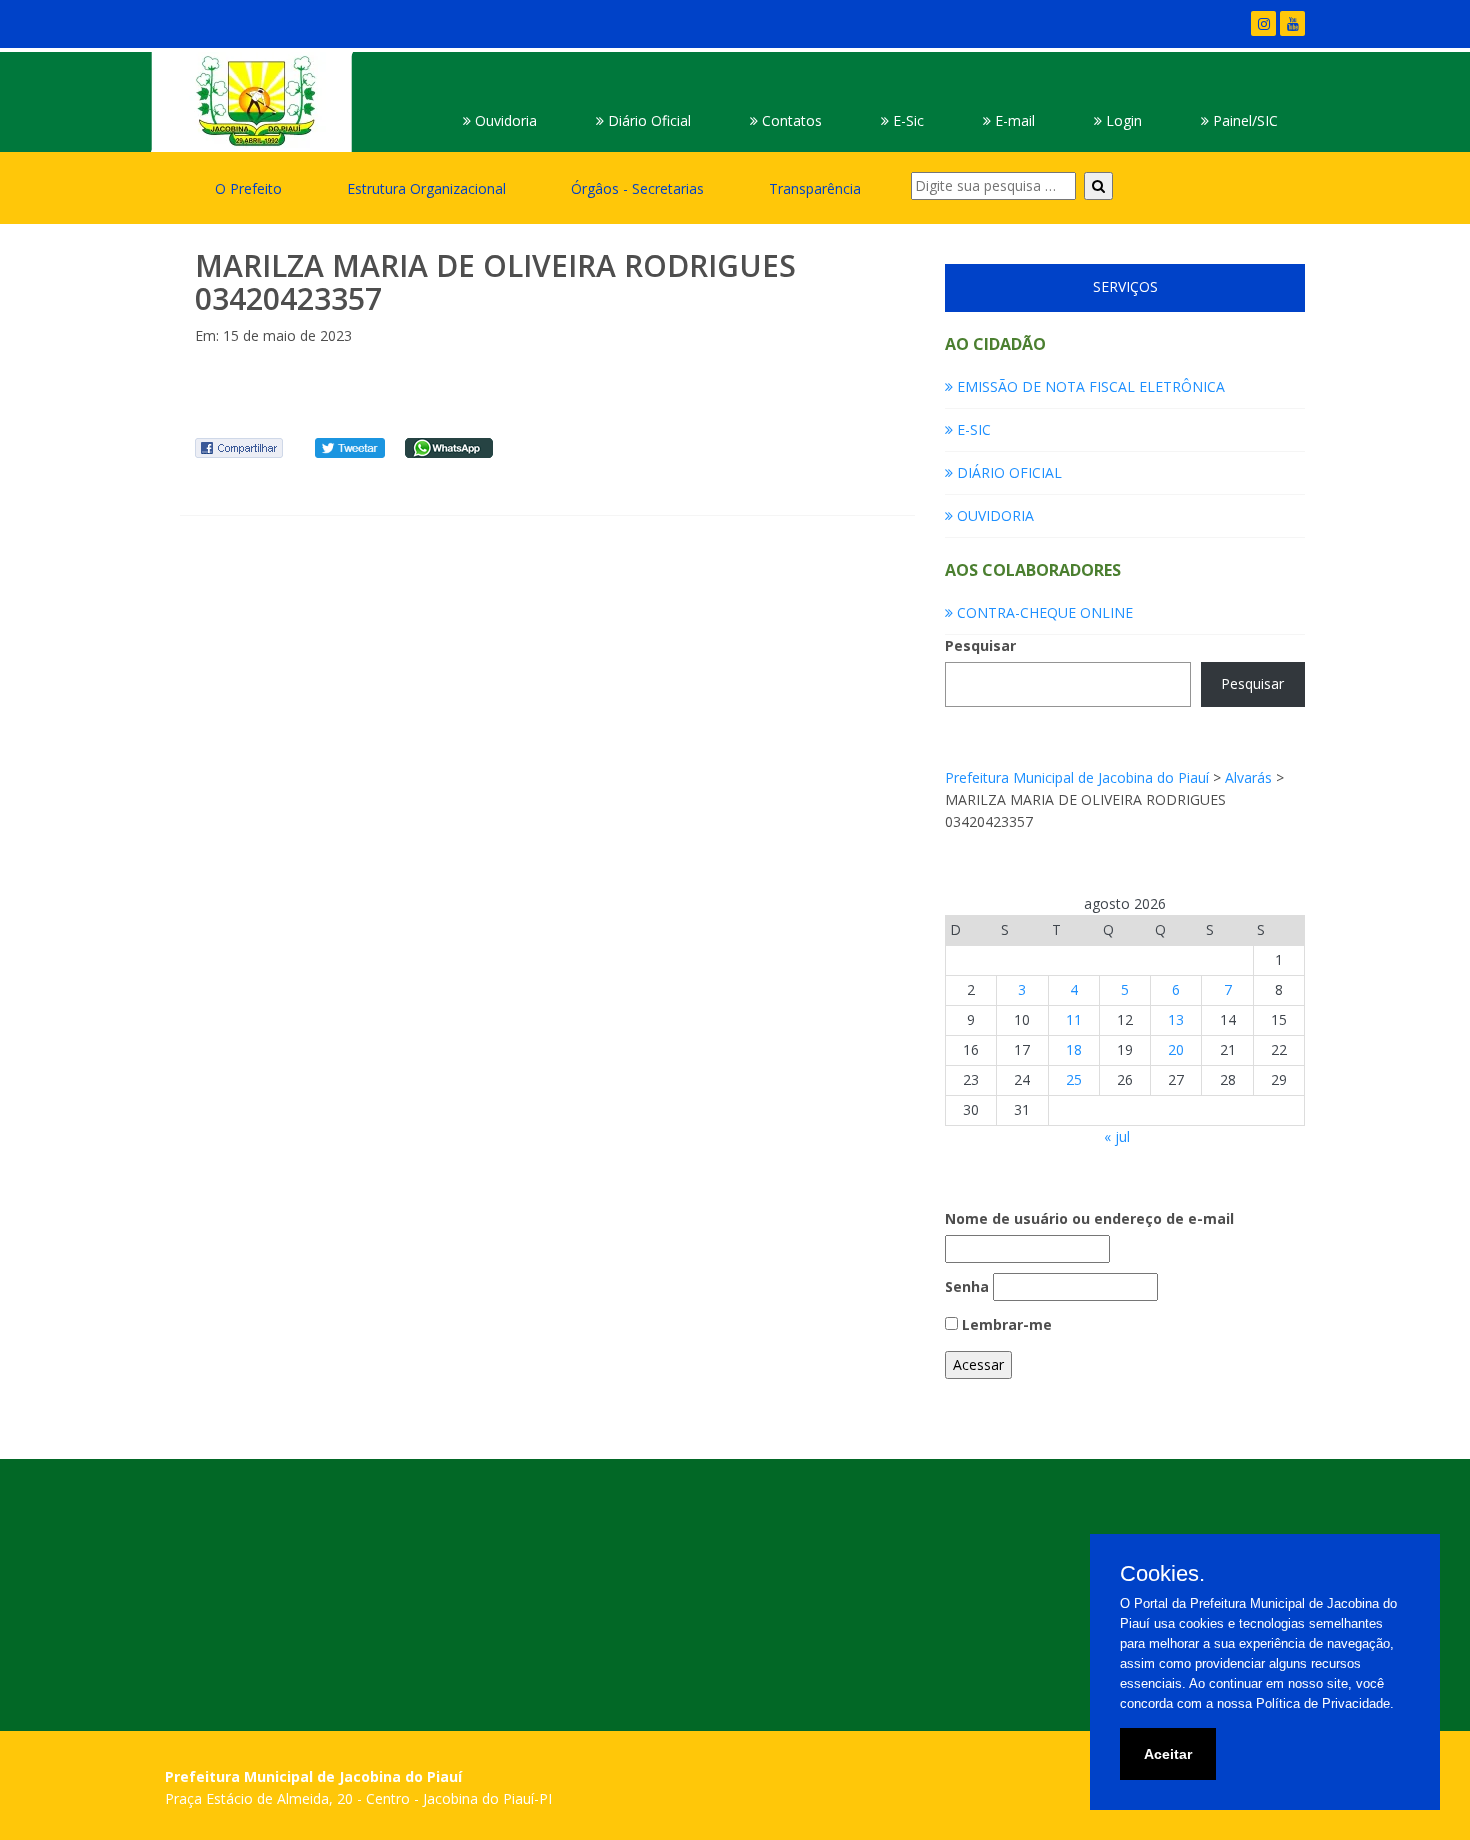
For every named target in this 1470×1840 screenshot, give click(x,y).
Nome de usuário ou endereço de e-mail (1089, 1218)
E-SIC (972, 429)
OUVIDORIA (993, 515)
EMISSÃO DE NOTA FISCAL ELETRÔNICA (1089, 386)
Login (1122, 120)
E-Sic (906, 120)
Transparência (815, 188)
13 (1176, 1019)
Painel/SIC (1243, 120)
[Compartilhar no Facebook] (239, 446)
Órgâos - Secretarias (637, 188)
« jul (1117, 1136)
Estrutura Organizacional (426, 188)
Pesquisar (980, 645)
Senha (967, 1286)
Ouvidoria (504, 120)
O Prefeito (248, 188)
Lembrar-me (1005, 1324)
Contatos (790, 120)
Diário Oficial (647, 120)
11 (1074, 1019)
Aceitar (1168, 1754)
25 (1074, 1079)
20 (1176, 1049)
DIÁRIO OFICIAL (1007, 472)
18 (1074, 1049)
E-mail (1013, 120)
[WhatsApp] (449, 446)
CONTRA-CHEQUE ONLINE (1043, 612)
